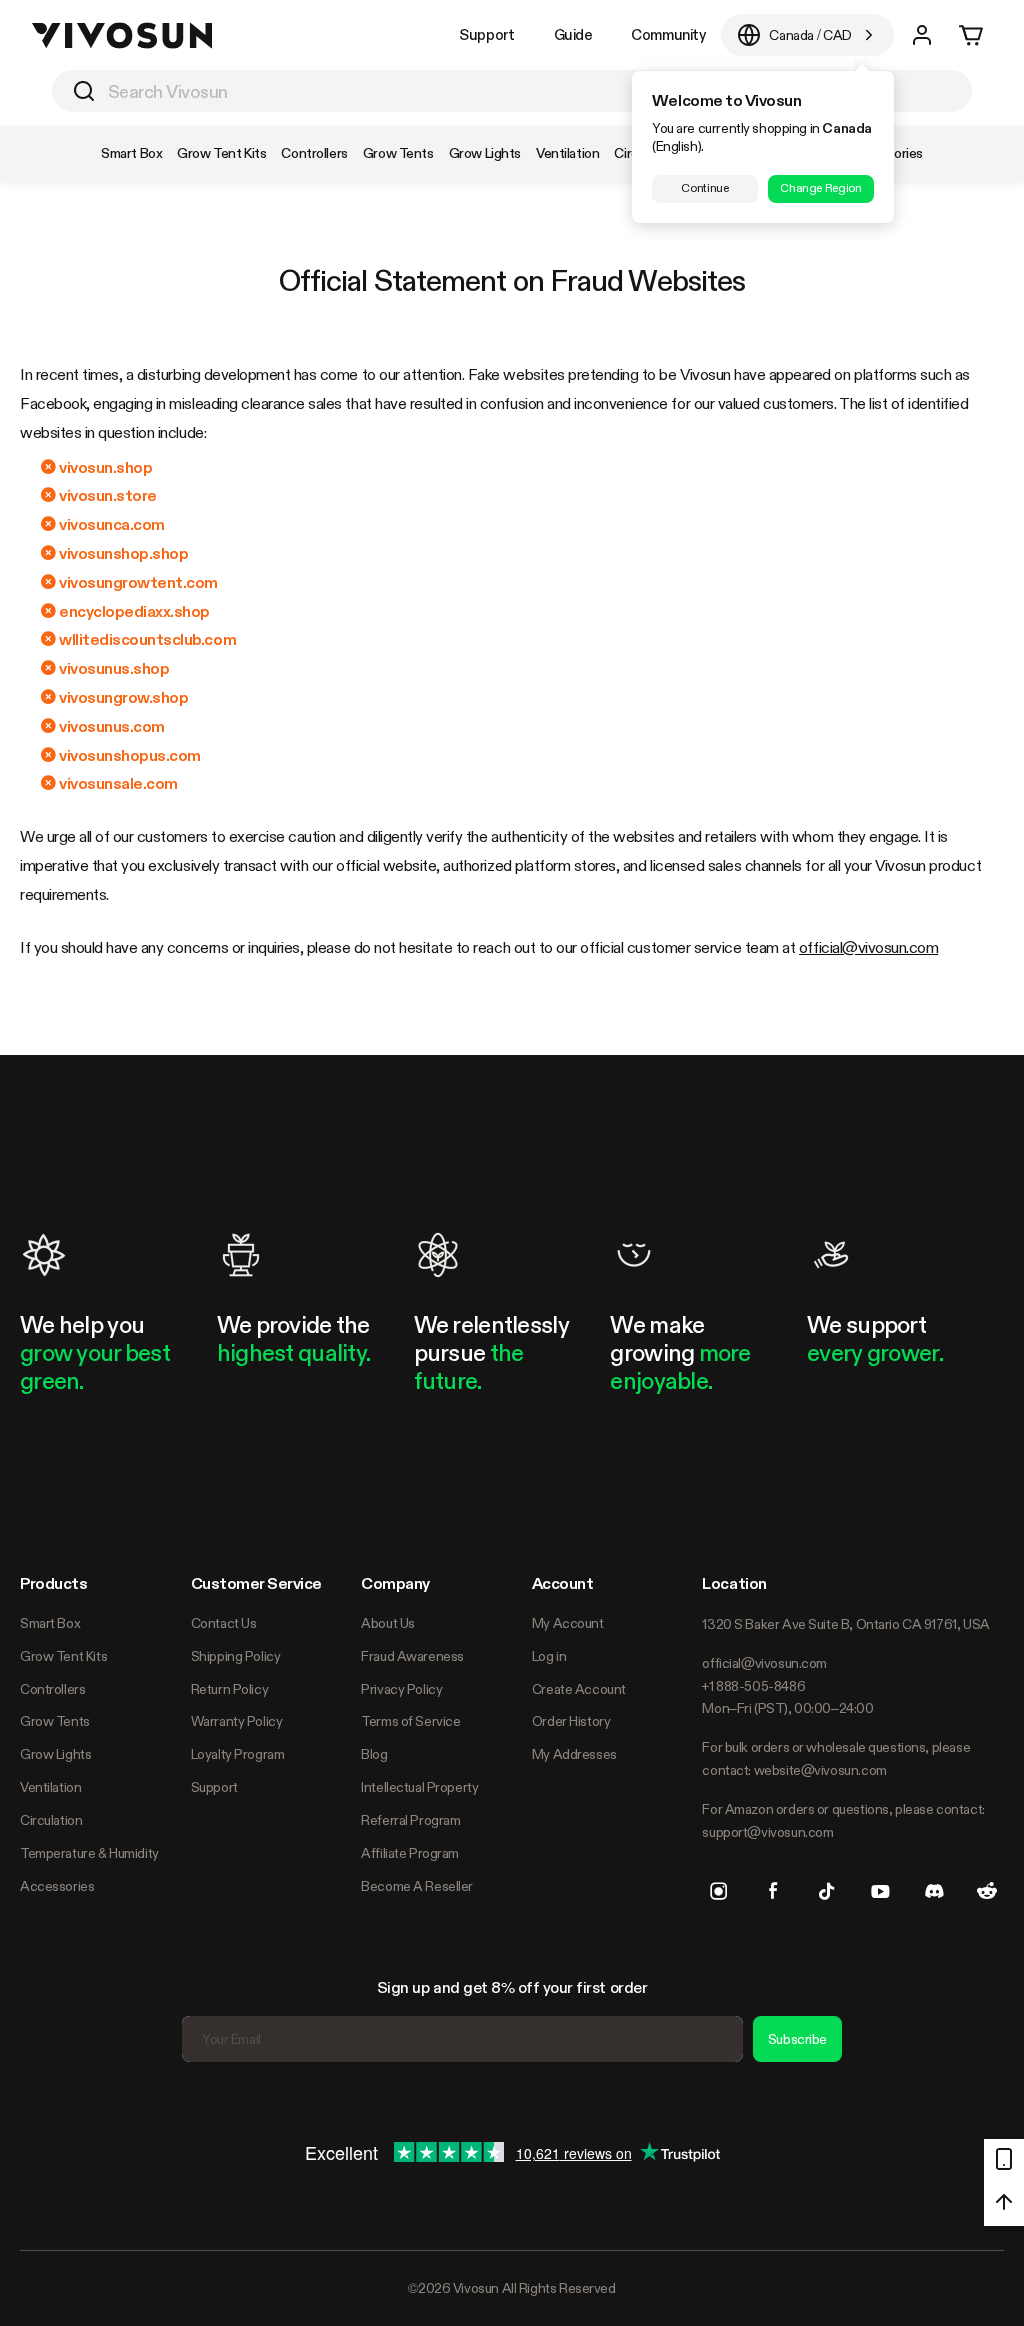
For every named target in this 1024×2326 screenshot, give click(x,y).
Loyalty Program (238, 1754)
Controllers (52, 1689)
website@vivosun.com (820, 1770)
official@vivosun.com (868, 947)
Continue (704, 188)
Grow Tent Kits (63, 1656)
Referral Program (410, 1820)
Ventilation (50, 1787)
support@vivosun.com (767, 1832)
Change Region (820, 188)
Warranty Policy (237, 1721)
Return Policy (230, 1689)
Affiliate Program (410, 1853)
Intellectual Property (419, 1787)
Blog (374, 1754)
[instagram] (719, 1891)
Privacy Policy (401, 1689)
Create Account (579, 1689)
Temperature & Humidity (89, 1853)
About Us (388, 1623)
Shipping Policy (236, 1656)
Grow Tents (55, 1721)
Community (668, 34)
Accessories (57, 1886)
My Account (568, 1623)
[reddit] (987, 1891)
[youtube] (880, 1891)
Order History (571, 1721)
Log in (549, 1656)
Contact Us (224, 1623)
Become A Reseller (417, 1886)
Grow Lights (55, 1754)
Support (486, 34)
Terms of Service (410, 1721)
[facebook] (773, 1891)
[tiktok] (827, 1891)
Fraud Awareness (412, 1656)
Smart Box (50, 1623)
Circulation (51, 1820)
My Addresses (574, 1754)
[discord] (934, 1891)
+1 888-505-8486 (753, 1686)
